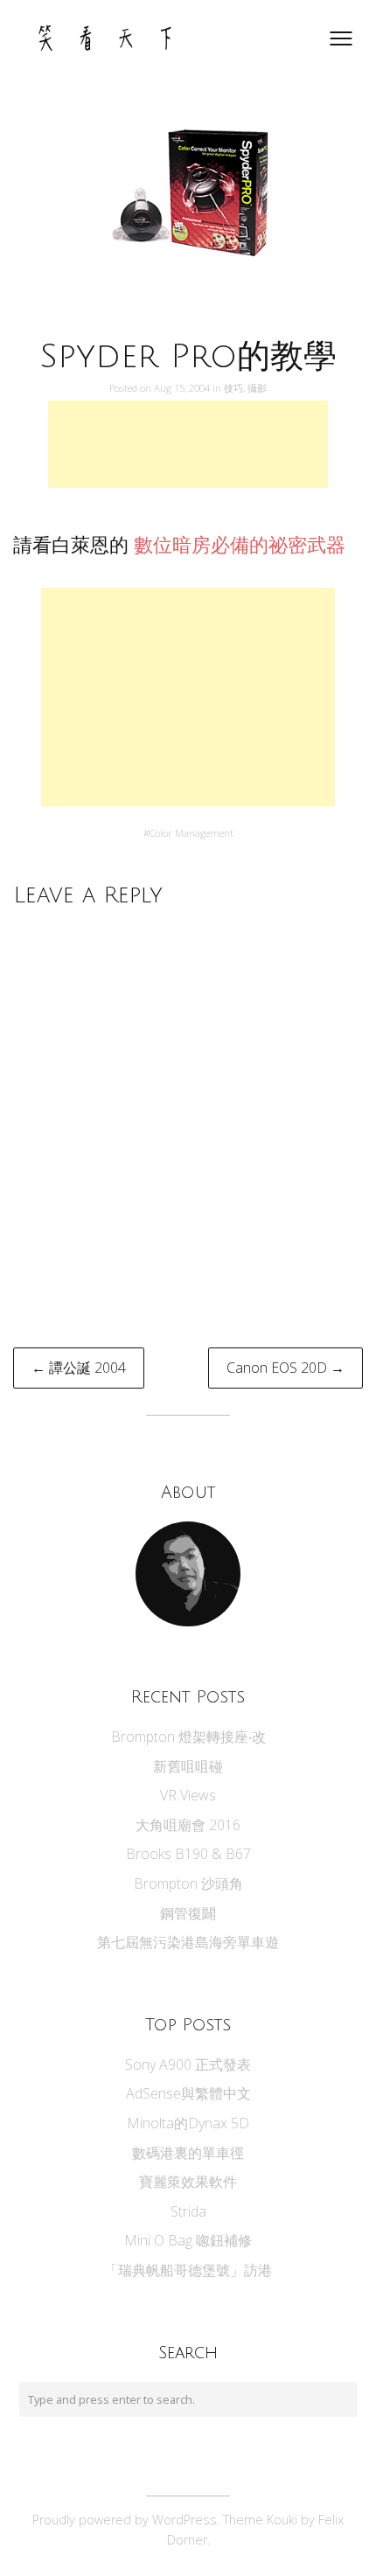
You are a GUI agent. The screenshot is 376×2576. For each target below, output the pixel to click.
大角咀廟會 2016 (188, 1825)
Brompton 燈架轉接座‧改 (188, 1737)
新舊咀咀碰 (188, 1766)
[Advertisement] (188, 444)
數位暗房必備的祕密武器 (240, 545)
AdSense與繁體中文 (188, 2093)
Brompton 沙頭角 (188, 1883)
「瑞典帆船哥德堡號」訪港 (188, 2270)
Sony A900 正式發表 (188, 2064)
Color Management (191, 833)
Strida (188, 2211)
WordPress (185, 2520)
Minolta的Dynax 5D (188, 2123)
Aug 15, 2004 (183, 388)
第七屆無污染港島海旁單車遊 (188, 1942)
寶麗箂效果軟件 (188, 2182)
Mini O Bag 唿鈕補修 (188, 2240)
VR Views (188, 1795)
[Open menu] (341, 38)
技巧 (233, 388)
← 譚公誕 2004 (79, 1368)
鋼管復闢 (188, 1913)
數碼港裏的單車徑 (188, 2153)
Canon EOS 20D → (285, 1368)
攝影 (257, 388)
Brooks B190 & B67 (188, 1854)
